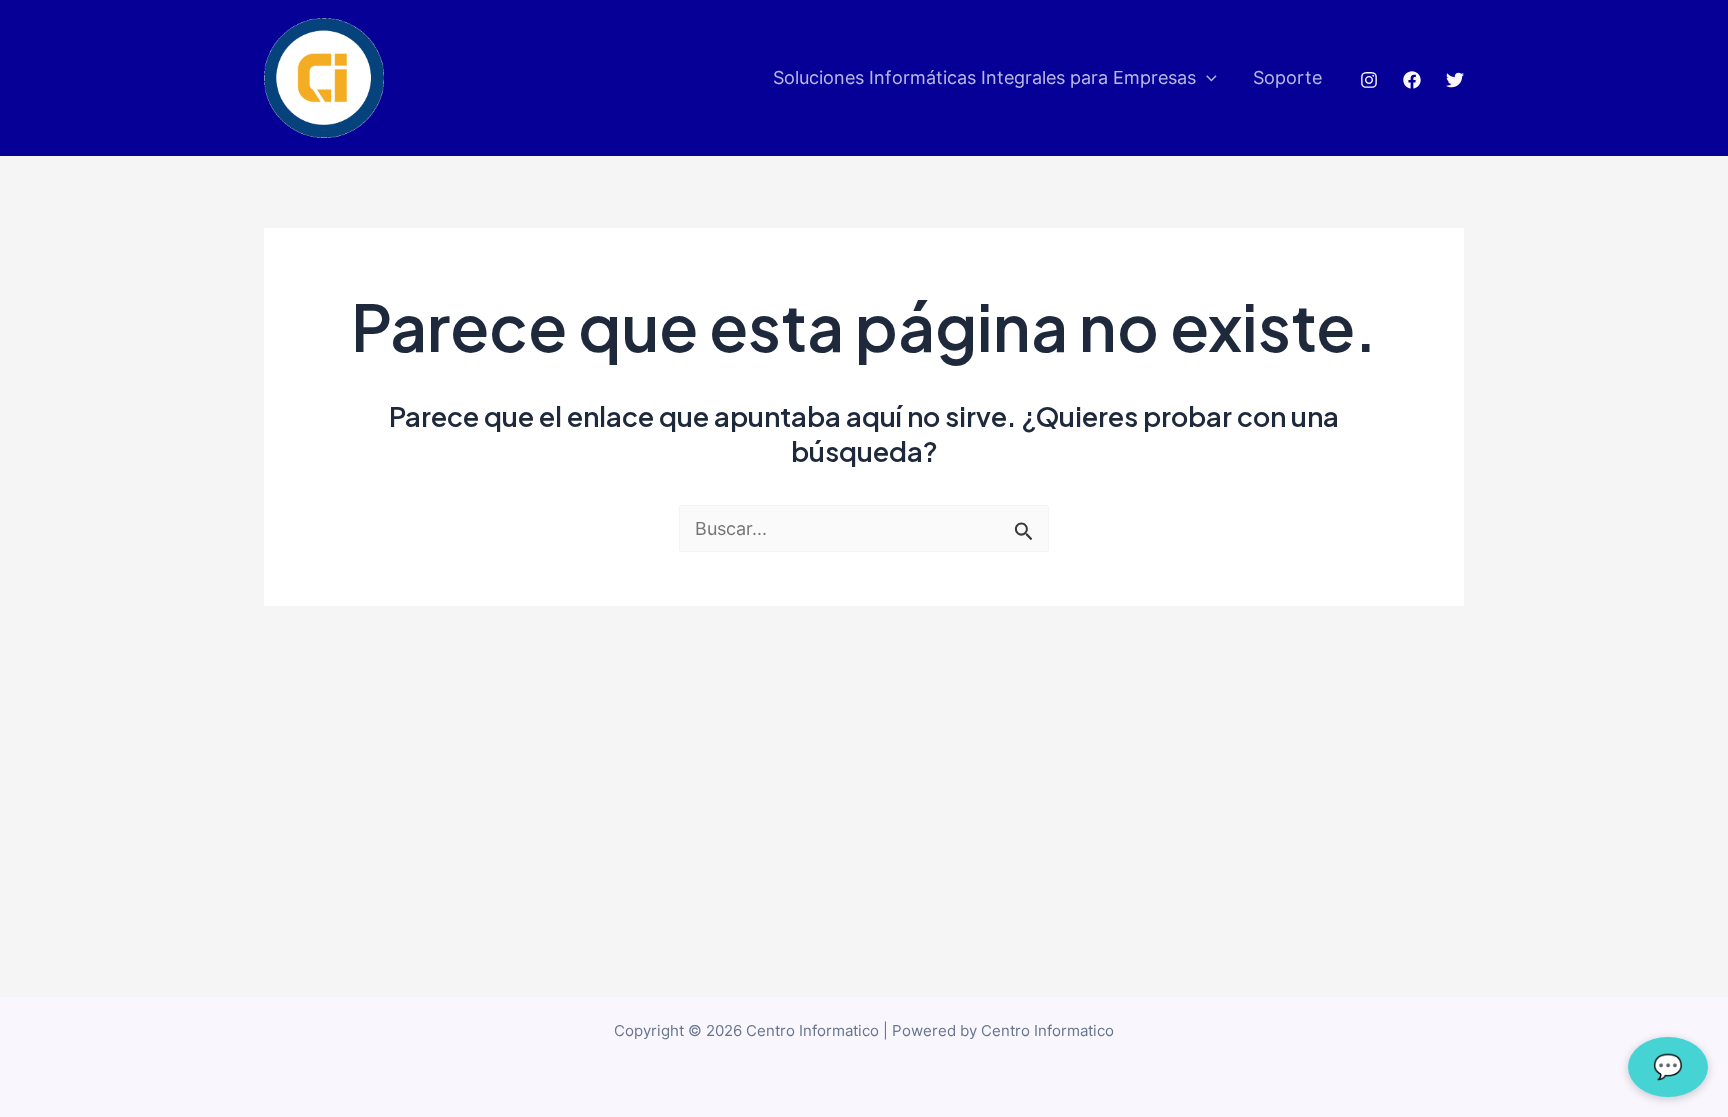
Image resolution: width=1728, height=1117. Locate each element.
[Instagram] (1369, 80)
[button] (1206, 78)
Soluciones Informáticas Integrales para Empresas (984, 77)
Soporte (1287, 77)
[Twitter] (1455, 80)
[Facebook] (1412, 80)
